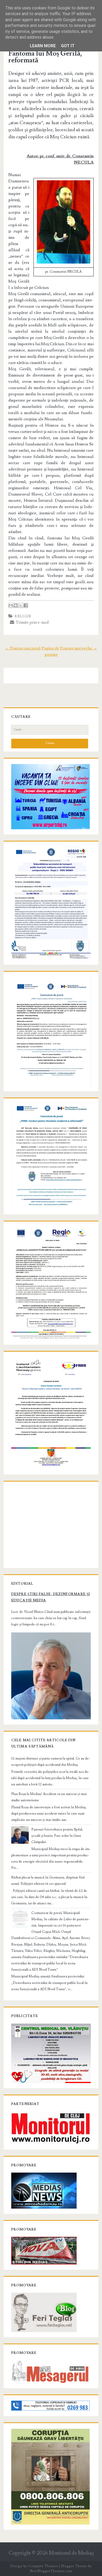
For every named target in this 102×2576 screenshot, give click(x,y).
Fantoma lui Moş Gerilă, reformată (45, 57)
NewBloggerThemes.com (51, 2571)
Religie (23, 616)
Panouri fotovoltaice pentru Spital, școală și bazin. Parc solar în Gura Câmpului (57, 1836)
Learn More (43, 46)
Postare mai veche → (79, 648)
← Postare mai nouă (23, 648)
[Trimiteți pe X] (21, 605)
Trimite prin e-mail (32, 622)
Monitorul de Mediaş (71, 2553)
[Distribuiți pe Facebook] (26, 605)
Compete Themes (43, 2566)
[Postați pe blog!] (16, 605)
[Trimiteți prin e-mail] (11, 605)
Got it (68, 46)
